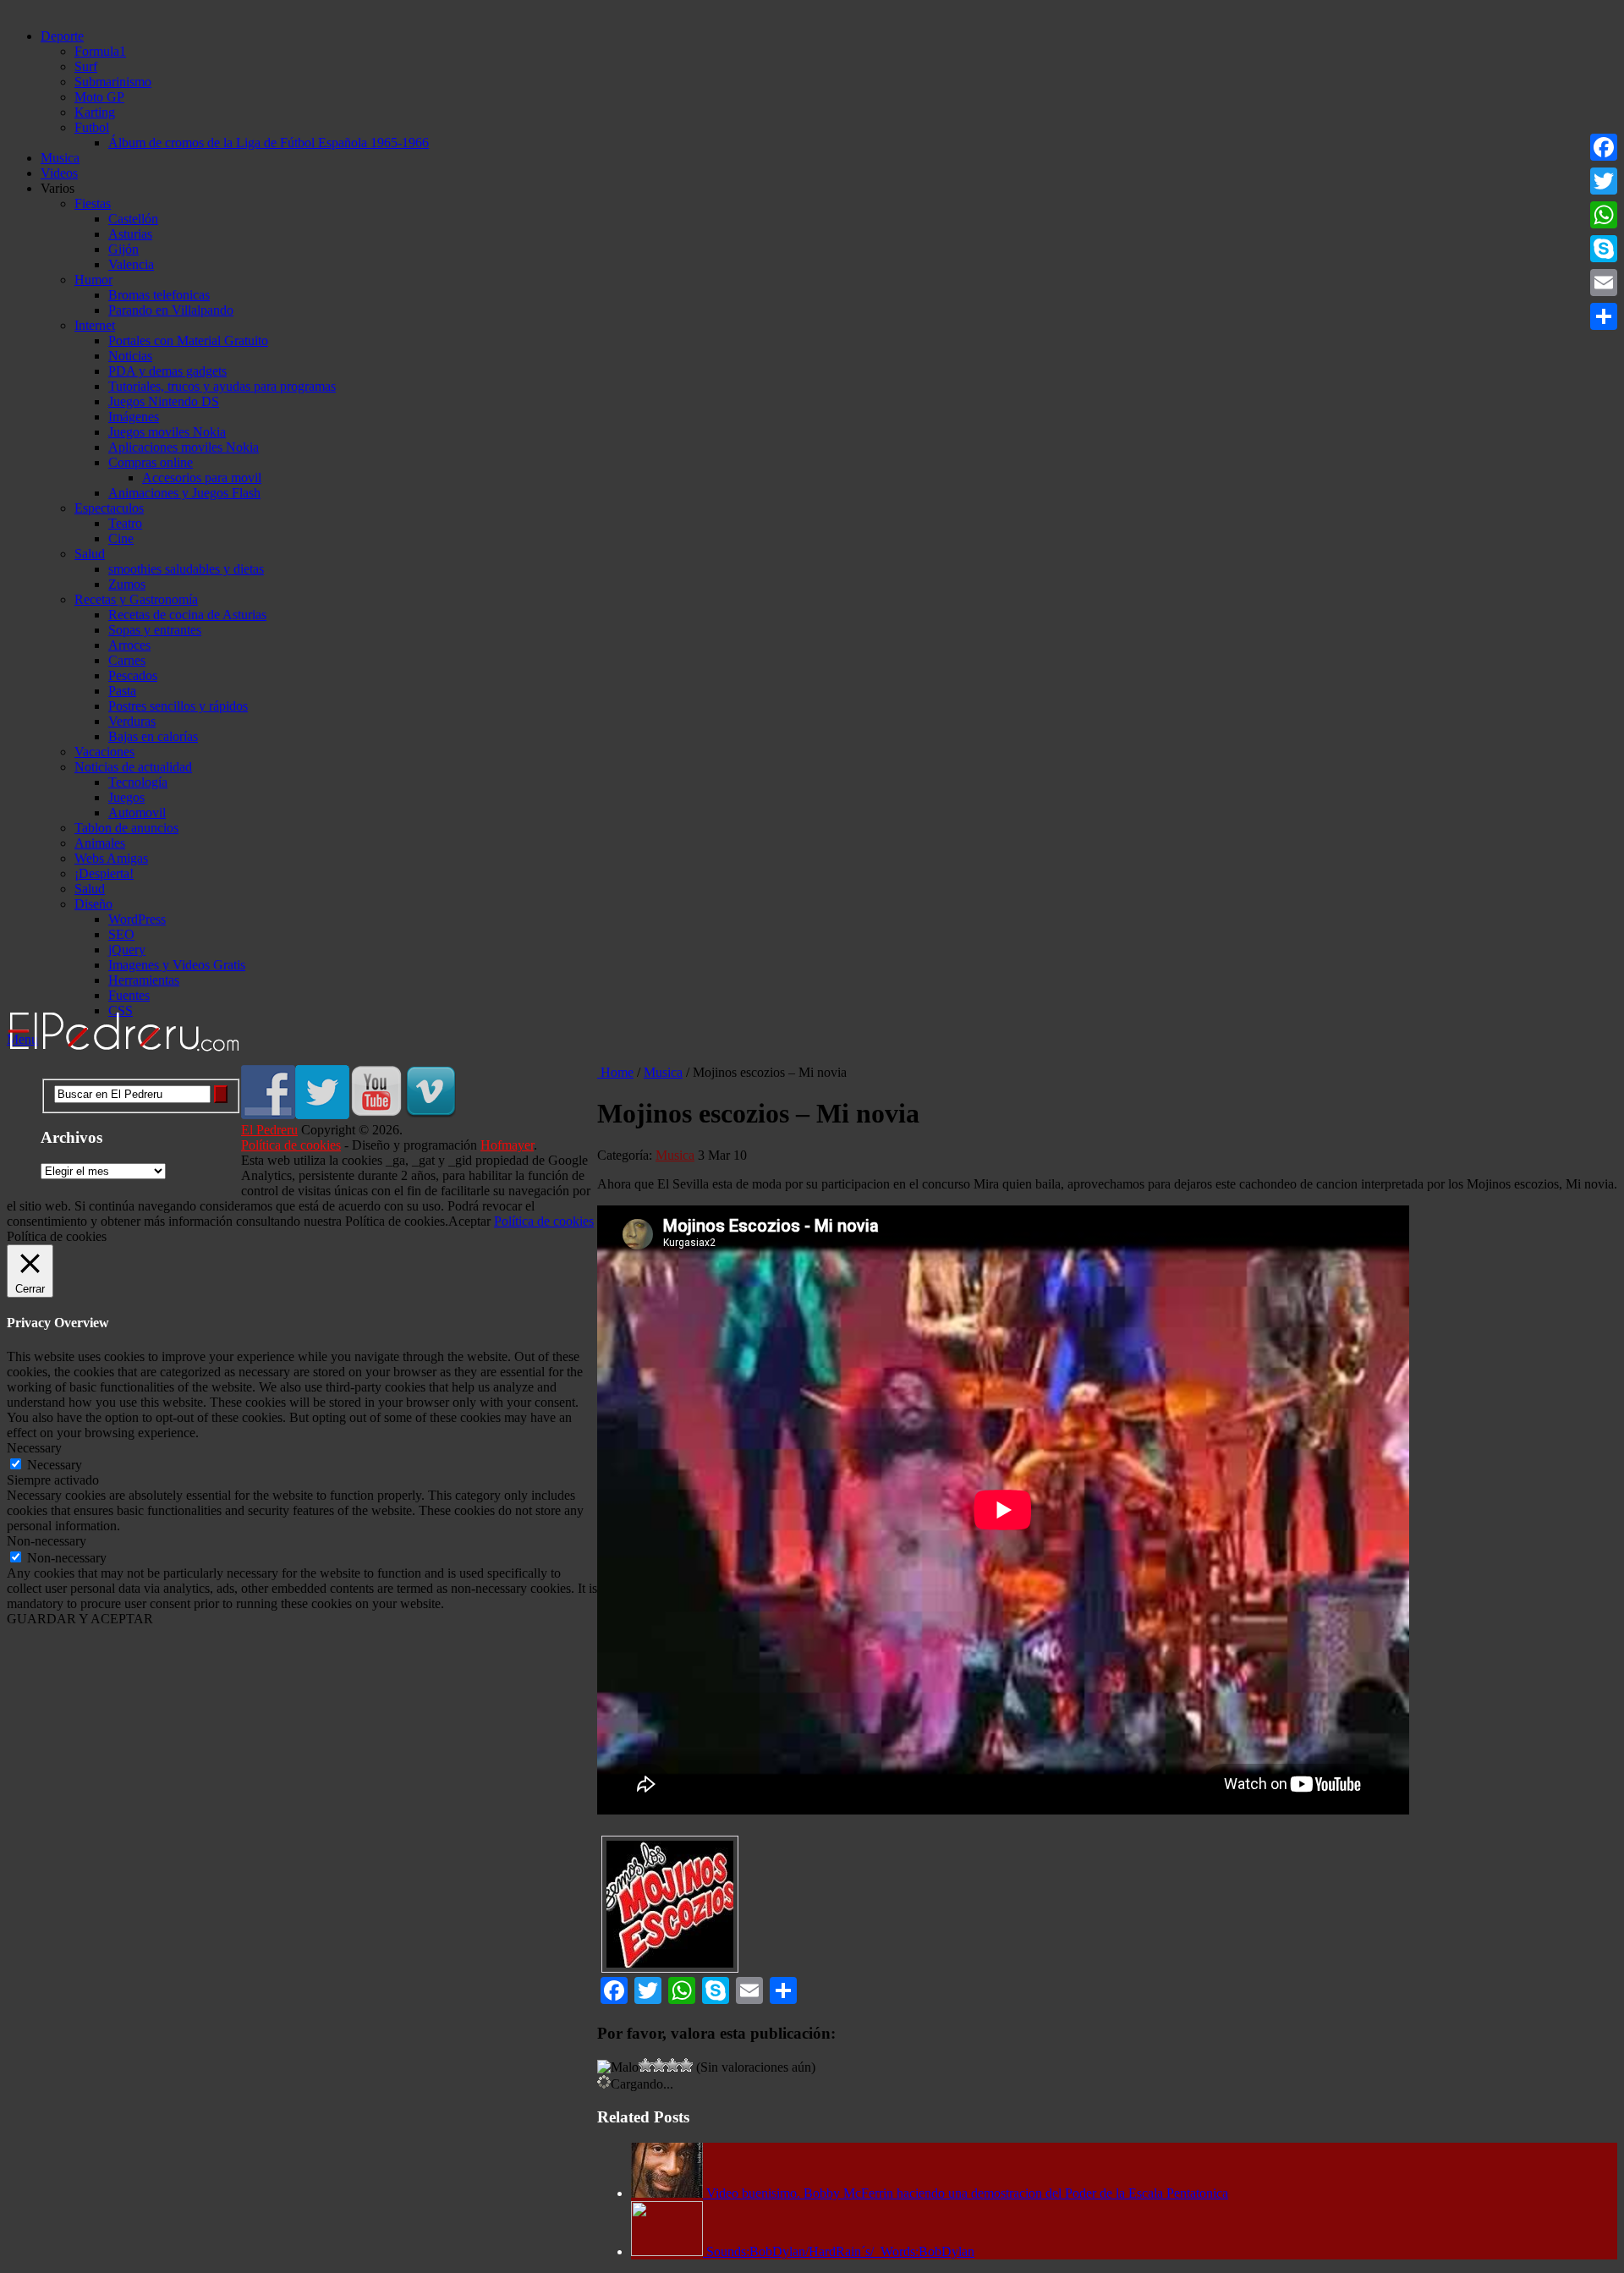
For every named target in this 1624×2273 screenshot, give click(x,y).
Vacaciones (104, 752)
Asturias (130, 234)
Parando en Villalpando (171, 310)
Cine (121, 538)
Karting (95, 112)
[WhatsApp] (1604, 215)
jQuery (127, 950)
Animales (100, 843)
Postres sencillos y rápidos (178, 706)
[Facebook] (1604, 147)
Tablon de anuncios (126, 828)
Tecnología (138, 782)
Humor (93, 280)
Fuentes (129, 995)
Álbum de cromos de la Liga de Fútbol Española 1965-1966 (269, 143)
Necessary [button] (34, 1448)
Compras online (151, 462)
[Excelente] (686, 2065)
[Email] (1604, 283)
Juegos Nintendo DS (164, 401)
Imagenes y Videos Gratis (177, 965)
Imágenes (134, 417)
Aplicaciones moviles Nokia (184, 447)
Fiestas (93, 203)
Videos (59, 173)
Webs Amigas (111, 858)
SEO (121, 934)
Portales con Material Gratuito (188, 340)
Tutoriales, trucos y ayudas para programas (222, 386)
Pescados (133, 675)
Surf (86, 66)
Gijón (123, 249)
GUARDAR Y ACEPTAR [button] (80, 1619)
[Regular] (645, 2065)
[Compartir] (1604, 316)
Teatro (125, 523)
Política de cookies (291, 1145)
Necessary (55, 1465)
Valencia (131, 264)
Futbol (92, 127)
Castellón (133, 219)
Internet (95, 325)
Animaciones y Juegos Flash (184, 493)
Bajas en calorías (153, 736)
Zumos (127, 584)
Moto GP (99, 97)
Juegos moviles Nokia (167, 432)
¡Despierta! (104, 873)
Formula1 (100, 51)
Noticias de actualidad (133, 767)
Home (615, 1072)
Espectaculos (109, 508)
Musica (60, 158)
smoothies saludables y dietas (186, 569)
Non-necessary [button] (47, 1541)
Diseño (93, 904)
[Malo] (618, 2067)
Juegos (126, 797)
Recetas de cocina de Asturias (187, 615)
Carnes (127, 660)
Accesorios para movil (202, 478)
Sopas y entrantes (155, 630)
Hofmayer (507, 1145)
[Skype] (1604, 249)
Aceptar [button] (469, 1221)
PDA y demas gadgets (167, 371)
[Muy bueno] (672, 2065)
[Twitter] (1604, 181)
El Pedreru (269, 1130)
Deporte (62, 36)
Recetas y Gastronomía (136, 599)
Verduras (132, 721)
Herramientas (144, 980)
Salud (90, 554)
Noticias (130, 356)
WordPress (137, 919)
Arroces (129, 645)
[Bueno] (659, 2065)
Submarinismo (113, 82)
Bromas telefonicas (159, 295)
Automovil (137, 813)
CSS (121, 1010)
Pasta (122, 691)
